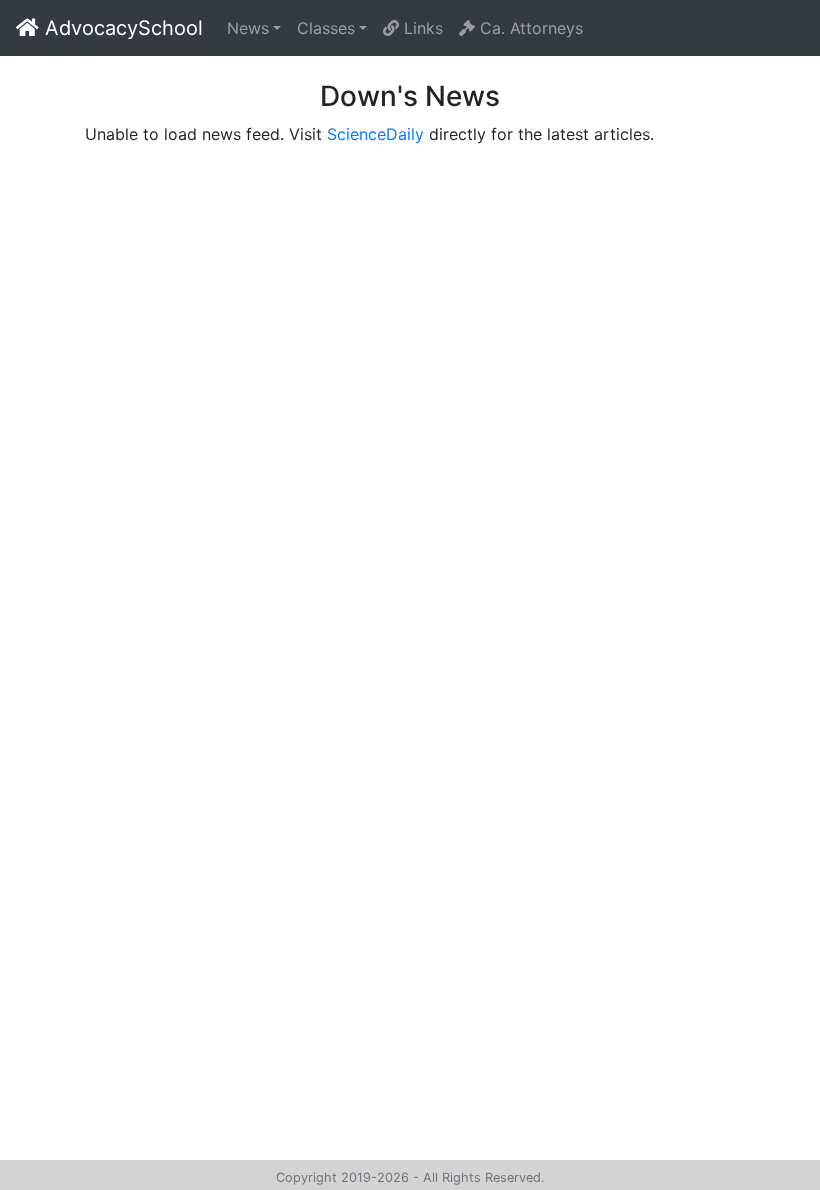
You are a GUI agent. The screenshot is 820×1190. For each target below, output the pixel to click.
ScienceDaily (375, 134)
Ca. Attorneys (529, 28)
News (248, 28)
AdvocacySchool (121, 28)
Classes (326, 28)
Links (421, 28)
